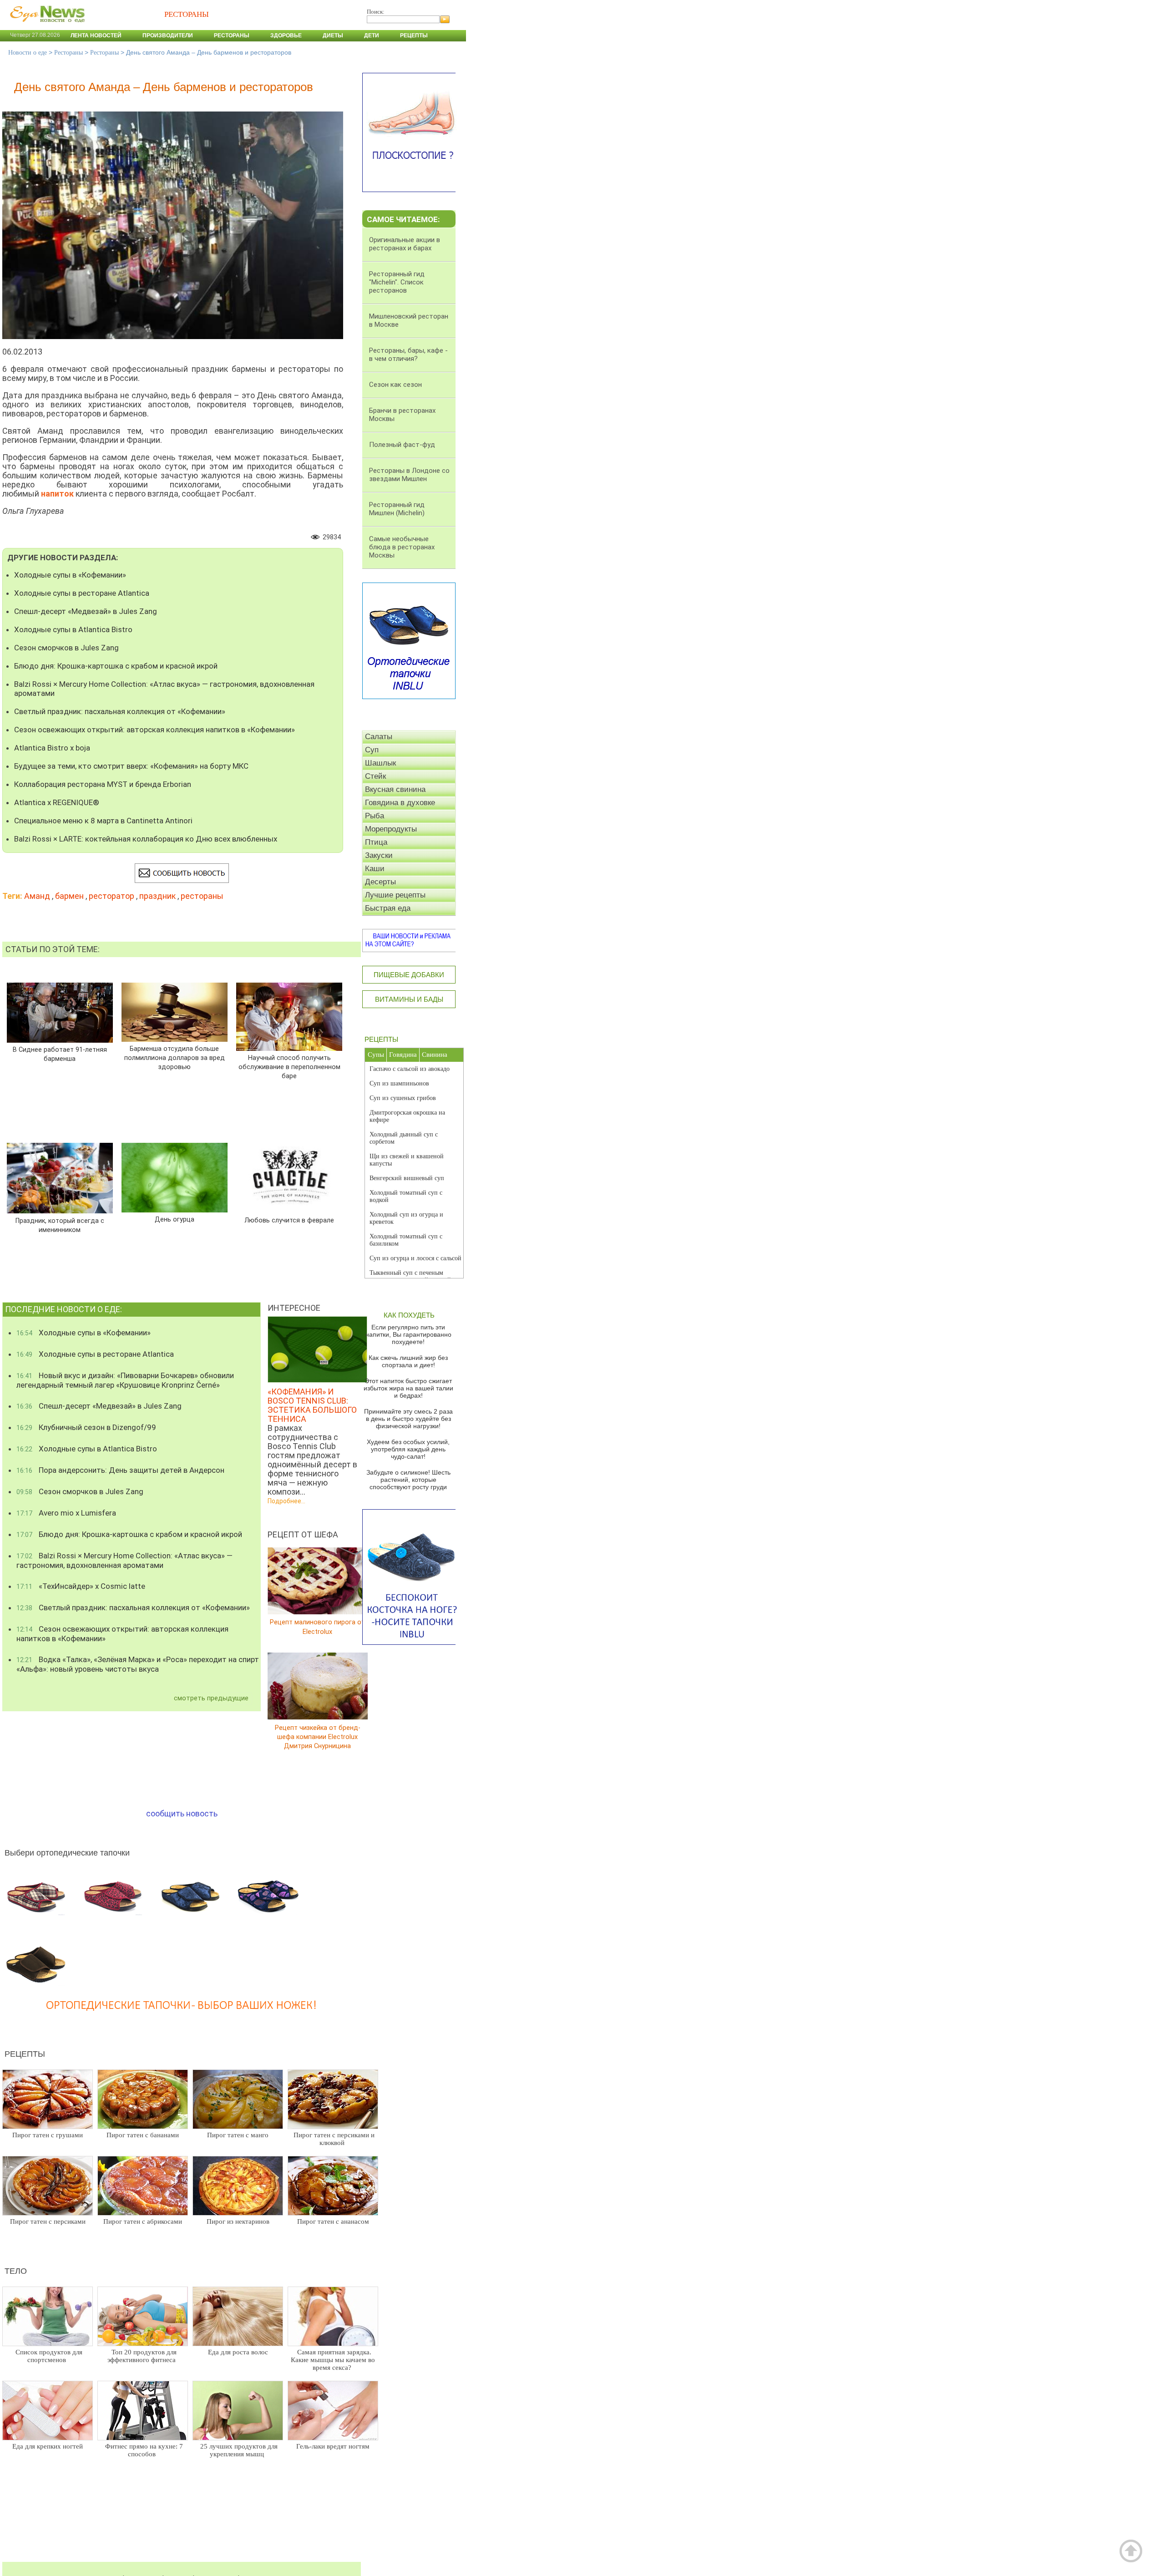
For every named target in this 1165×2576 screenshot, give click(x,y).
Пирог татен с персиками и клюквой (334, 2139)
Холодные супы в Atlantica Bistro (73, 629)
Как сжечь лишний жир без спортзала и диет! (408, 1361)
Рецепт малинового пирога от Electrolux (317, 1627)
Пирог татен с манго (238, 2135)
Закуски (379, 855)
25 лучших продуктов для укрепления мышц (239, 2450)
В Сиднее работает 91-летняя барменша (60, 1054)
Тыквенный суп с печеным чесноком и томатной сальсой (410, 1276)
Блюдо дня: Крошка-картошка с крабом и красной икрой (116, 666)
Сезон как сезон (395, 385)
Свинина (435, 1055)
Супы (376, 1055)
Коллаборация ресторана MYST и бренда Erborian (103, 784)
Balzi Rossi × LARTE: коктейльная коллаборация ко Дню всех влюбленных (146, 839)
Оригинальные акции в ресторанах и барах (405, 244)
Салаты (379, 737)
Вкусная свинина (395, 789)
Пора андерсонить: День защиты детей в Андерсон (120, 1470)
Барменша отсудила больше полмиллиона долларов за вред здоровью (175, 1058)
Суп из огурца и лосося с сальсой (415, 1258)
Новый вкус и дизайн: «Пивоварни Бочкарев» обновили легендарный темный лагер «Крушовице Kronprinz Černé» (125, 1380)
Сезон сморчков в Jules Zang (66, 648)
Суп (372, 750)
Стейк (375, 776)
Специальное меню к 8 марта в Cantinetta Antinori (103, 821)
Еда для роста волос (238, 2352)
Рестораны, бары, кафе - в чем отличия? (408, 355)
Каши (375, 869)
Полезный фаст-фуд (402, 445)
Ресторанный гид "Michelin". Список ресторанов (397, 282)
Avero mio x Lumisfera (66, 1513)
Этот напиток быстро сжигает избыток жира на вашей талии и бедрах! (408, 1388)
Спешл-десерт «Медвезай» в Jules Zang (86, 611)
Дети (372, 35)
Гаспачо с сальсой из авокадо (410, 1069)
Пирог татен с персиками (48, 2221)
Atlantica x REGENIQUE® (57, 802)
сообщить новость (182, 1813)
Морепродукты (391, 829)
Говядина (403, 1055)
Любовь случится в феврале (289, 1220)
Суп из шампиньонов (399, 1083)
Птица (376, 842)
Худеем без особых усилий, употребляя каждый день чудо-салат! (408, 1449)
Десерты (380, 882)
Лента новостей (96, 35)
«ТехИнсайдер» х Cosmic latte (81, 1586)
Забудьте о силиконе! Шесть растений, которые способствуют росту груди (408, 1480)
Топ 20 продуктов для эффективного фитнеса (142, 2356)
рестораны (202, 896)
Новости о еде (28, 53)
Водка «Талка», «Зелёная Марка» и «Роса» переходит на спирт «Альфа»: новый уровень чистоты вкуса (138, 1664)
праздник (157, 896)
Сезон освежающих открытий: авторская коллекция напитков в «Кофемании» (154, 730)
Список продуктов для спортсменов (49, 2356)
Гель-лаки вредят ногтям (333, 2446)
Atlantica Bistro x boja (52, 748)
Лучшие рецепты (395, 895)
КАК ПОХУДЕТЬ (409, 1315)
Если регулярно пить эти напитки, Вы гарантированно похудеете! (408, 1334)
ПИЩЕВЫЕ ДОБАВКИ (409, 975)
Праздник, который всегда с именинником (60, 1225)
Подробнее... (286, 1501)
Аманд (37, 896)
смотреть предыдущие (211, 1698)
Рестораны (232, 35)
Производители (168, 35)
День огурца (175, 1220)
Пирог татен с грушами (48, 2135)
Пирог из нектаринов (238, 2221)
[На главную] (46, 27)
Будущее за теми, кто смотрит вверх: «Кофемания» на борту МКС (131, 766)
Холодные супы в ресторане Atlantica (82, 593)
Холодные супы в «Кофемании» (70, 575)
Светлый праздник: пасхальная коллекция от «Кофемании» (120, 711)
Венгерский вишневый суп (407, 1178)
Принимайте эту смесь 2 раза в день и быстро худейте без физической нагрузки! (408, 1419)
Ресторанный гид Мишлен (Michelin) (397, 509)
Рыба (375, 816)
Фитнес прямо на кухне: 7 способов (144, 2450)
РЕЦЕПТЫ (381, 1039)
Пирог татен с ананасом (333, 2221)
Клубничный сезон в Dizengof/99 (86, 1427)
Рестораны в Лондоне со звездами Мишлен (409, 475)
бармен (69, 896)
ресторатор (111, 896)
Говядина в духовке (400, 803)
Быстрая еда (388, 908)
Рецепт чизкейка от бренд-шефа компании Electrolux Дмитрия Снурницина (318, 1737)
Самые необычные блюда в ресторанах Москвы (402, 547)
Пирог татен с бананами (143, 2135)
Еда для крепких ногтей (48, 2446)
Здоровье (286, 35)
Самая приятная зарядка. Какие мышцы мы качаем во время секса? (333, 2360)
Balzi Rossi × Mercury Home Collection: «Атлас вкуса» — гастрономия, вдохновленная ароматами (164, 689)
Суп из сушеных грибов (403, 1098)
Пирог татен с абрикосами (143, 2221)
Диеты (333, 35)
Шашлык (380, 763)
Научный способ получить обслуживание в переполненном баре (289, 1067)
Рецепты (414, 35)
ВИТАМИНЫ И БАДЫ (409, 999)
